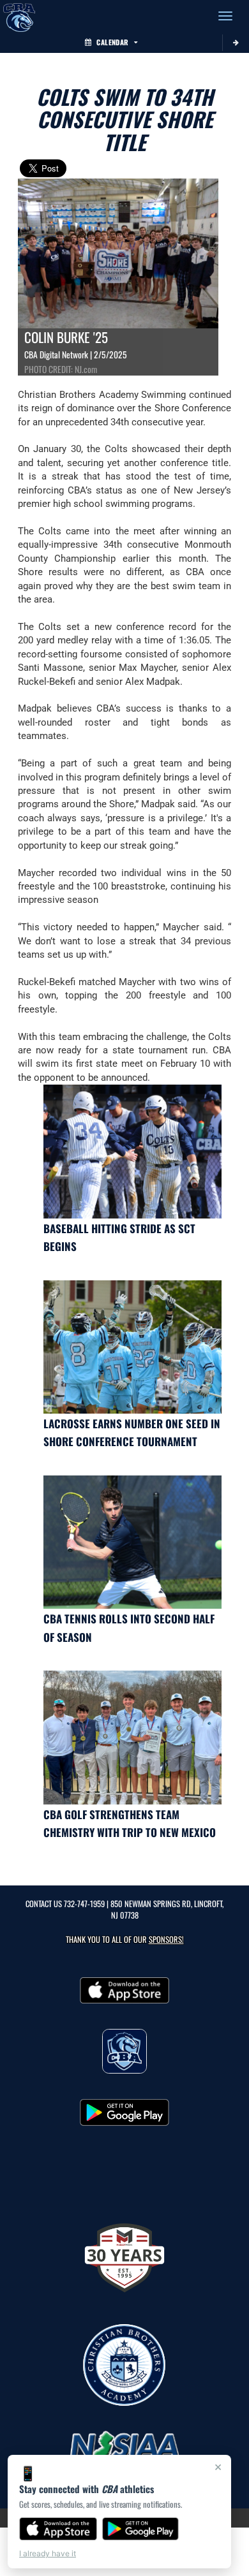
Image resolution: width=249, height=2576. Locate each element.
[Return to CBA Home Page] (19, 16)
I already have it (48, 2553)
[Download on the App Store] (58, 2529)
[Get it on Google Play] (141, 2529)
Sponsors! (166, 1939)
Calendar (112, 42)
